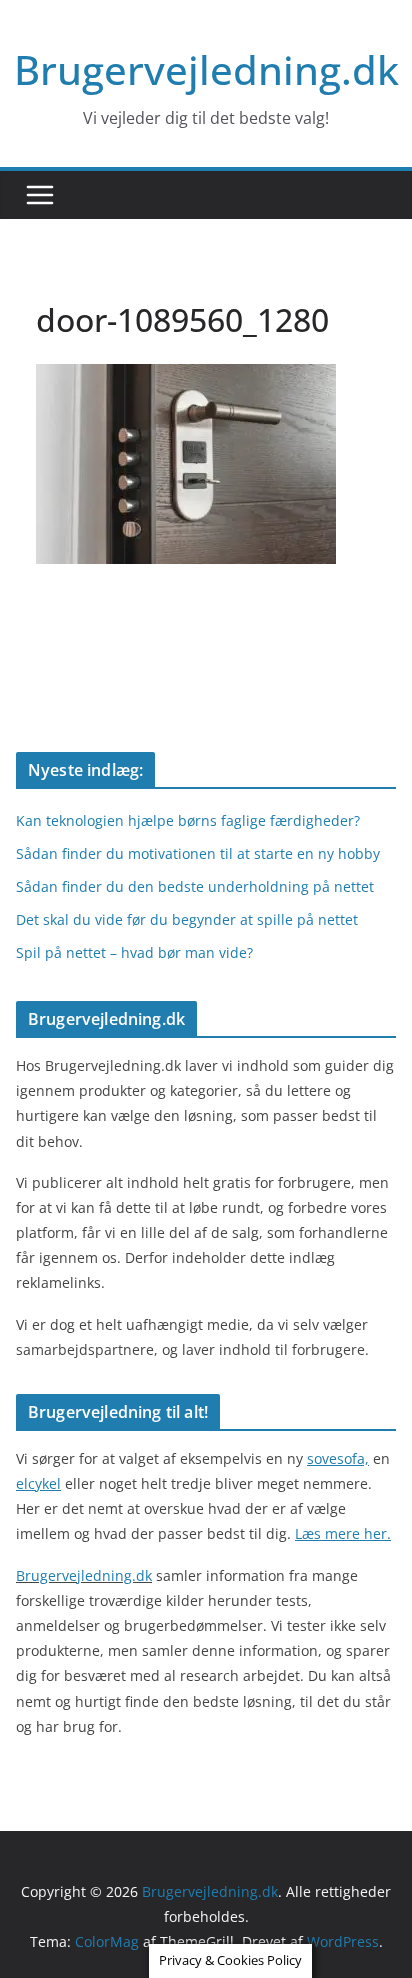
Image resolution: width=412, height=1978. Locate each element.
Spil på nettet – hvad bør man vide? (134, 952)
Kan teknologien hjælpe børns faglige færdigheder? (188, 820)
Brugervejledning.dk (206, 69)
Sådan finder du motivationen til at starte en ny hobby (198, 853)
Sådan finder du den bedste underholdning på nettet (195, 886)
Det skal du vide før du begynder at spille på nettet (187, 919)
